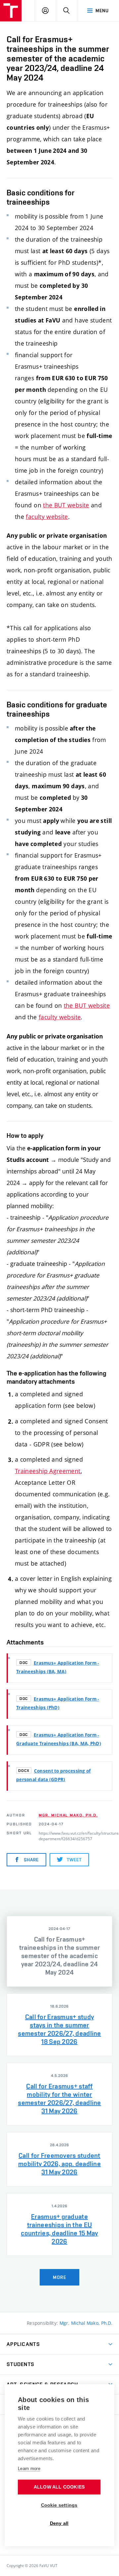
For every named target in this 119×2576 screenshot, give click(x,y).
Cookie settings (59, 2505)
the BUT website (87, 1005)
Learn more (29, 2469)
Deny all (59, 2523)
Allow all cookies (59, 2487)
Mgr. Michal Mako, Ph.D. (68, 1815)
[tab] (59, 1951)
